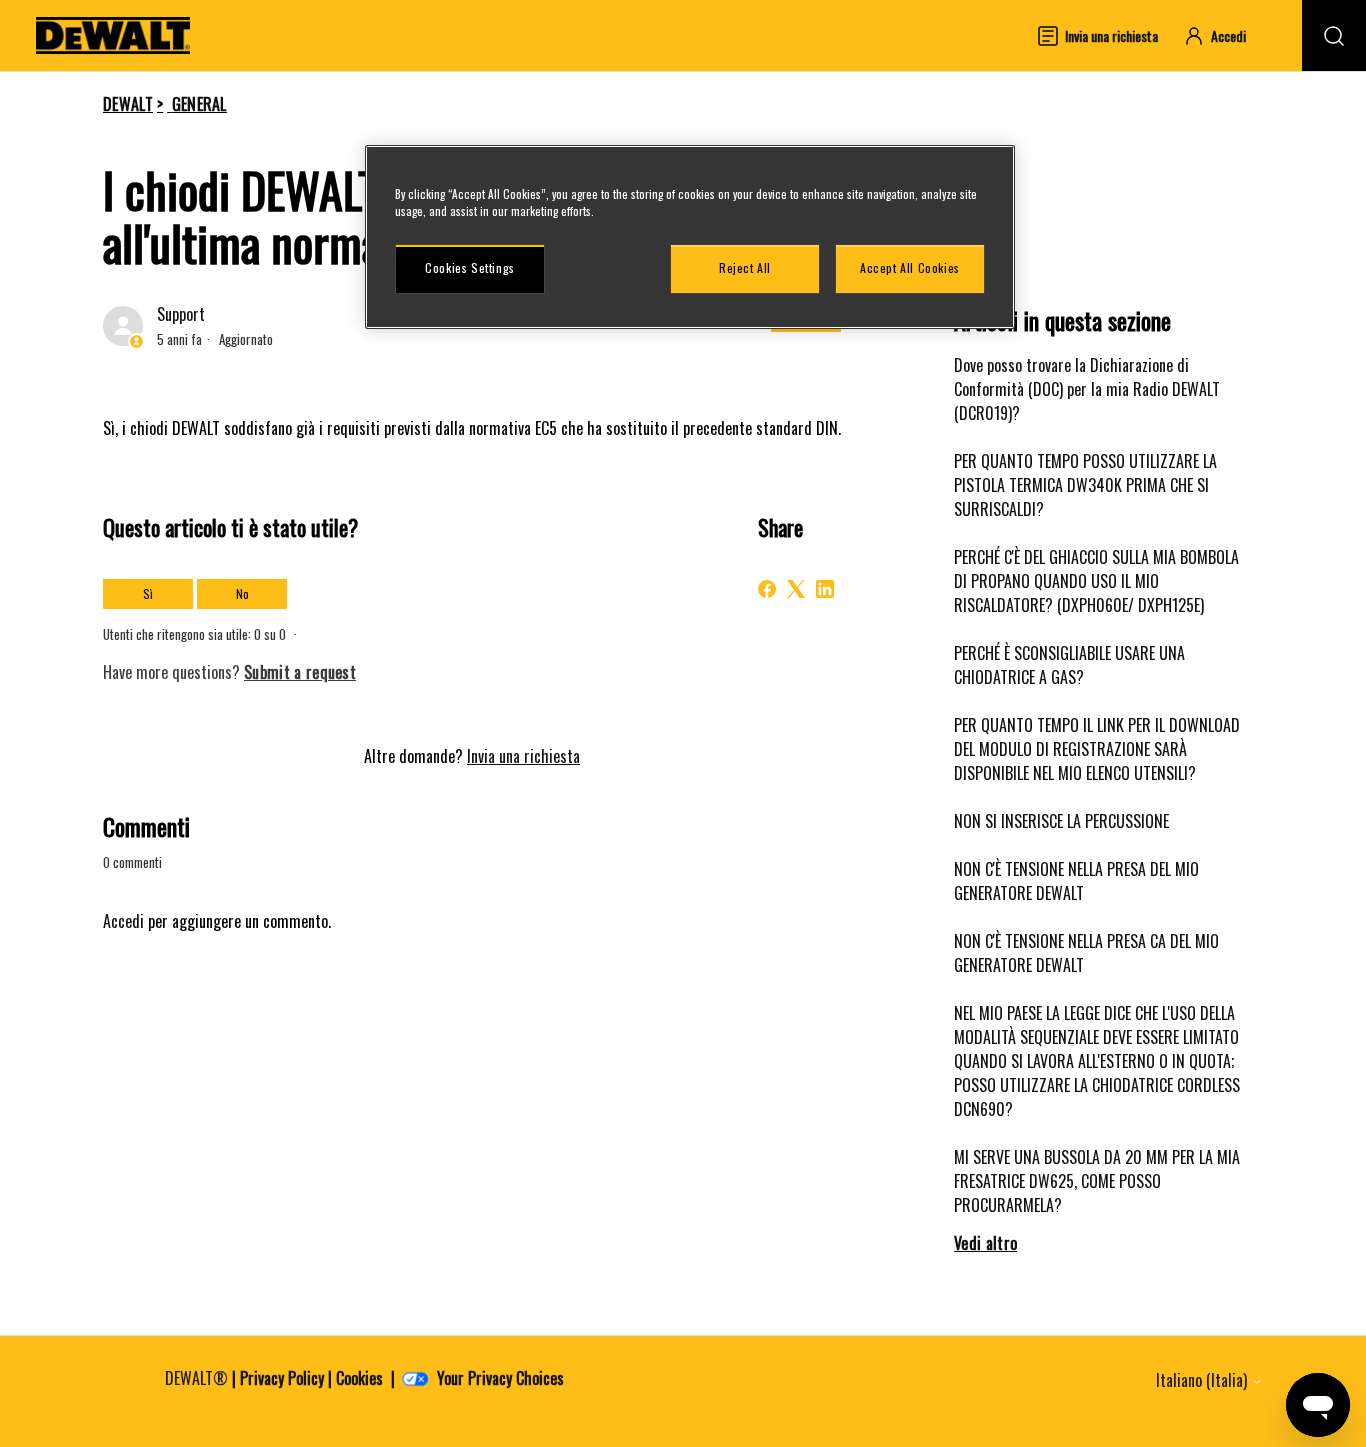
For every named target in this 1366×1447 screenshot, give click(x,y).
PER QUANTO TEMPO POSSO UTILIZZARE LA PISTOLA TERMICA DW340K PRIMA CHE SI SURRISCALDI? (1085, 485)
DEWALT (128, 104)
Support (181, 314)
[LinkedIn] (825, 589)
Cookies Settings (470, 267)
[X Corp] (796, 589)
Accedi (123, 921)
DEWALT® (196, 1378)
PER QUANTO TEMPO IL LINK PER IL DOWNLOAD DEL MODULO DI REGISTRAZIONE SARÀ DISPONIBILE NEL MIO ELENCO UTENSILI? (1097, 749)
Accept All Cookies (910, 267)
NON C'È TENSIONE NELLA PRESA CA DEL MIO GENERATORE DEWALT (1086, 953)
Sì (148, 593)
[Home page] (113, 35)
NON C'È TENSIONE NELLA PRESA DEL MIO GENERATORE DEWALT (1076, 881)
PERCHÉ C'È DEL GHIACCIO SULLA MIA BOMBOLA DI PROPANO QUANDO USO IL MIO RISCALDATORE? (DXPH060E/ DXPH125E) (1096, 581)
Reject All (745, 267)
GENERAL (199, 104)
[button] (1224, 35)
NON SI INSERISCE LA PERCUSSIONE (1061, 821)
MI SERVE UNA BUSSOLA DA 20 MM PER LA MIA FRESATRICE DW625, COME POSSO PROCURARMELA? (1097, 1181)
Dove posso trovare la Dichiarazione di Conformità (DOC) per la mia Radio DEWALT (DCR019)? (1087, 389)
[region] (690, 237)
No (242, 593)
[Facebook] (767, 589)
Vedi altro (985, 1243)
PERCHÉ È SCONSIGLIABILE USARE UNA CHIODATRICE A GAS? (1069, 665)
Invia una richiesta (523, 756)
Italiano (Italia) (1203, 1380)
